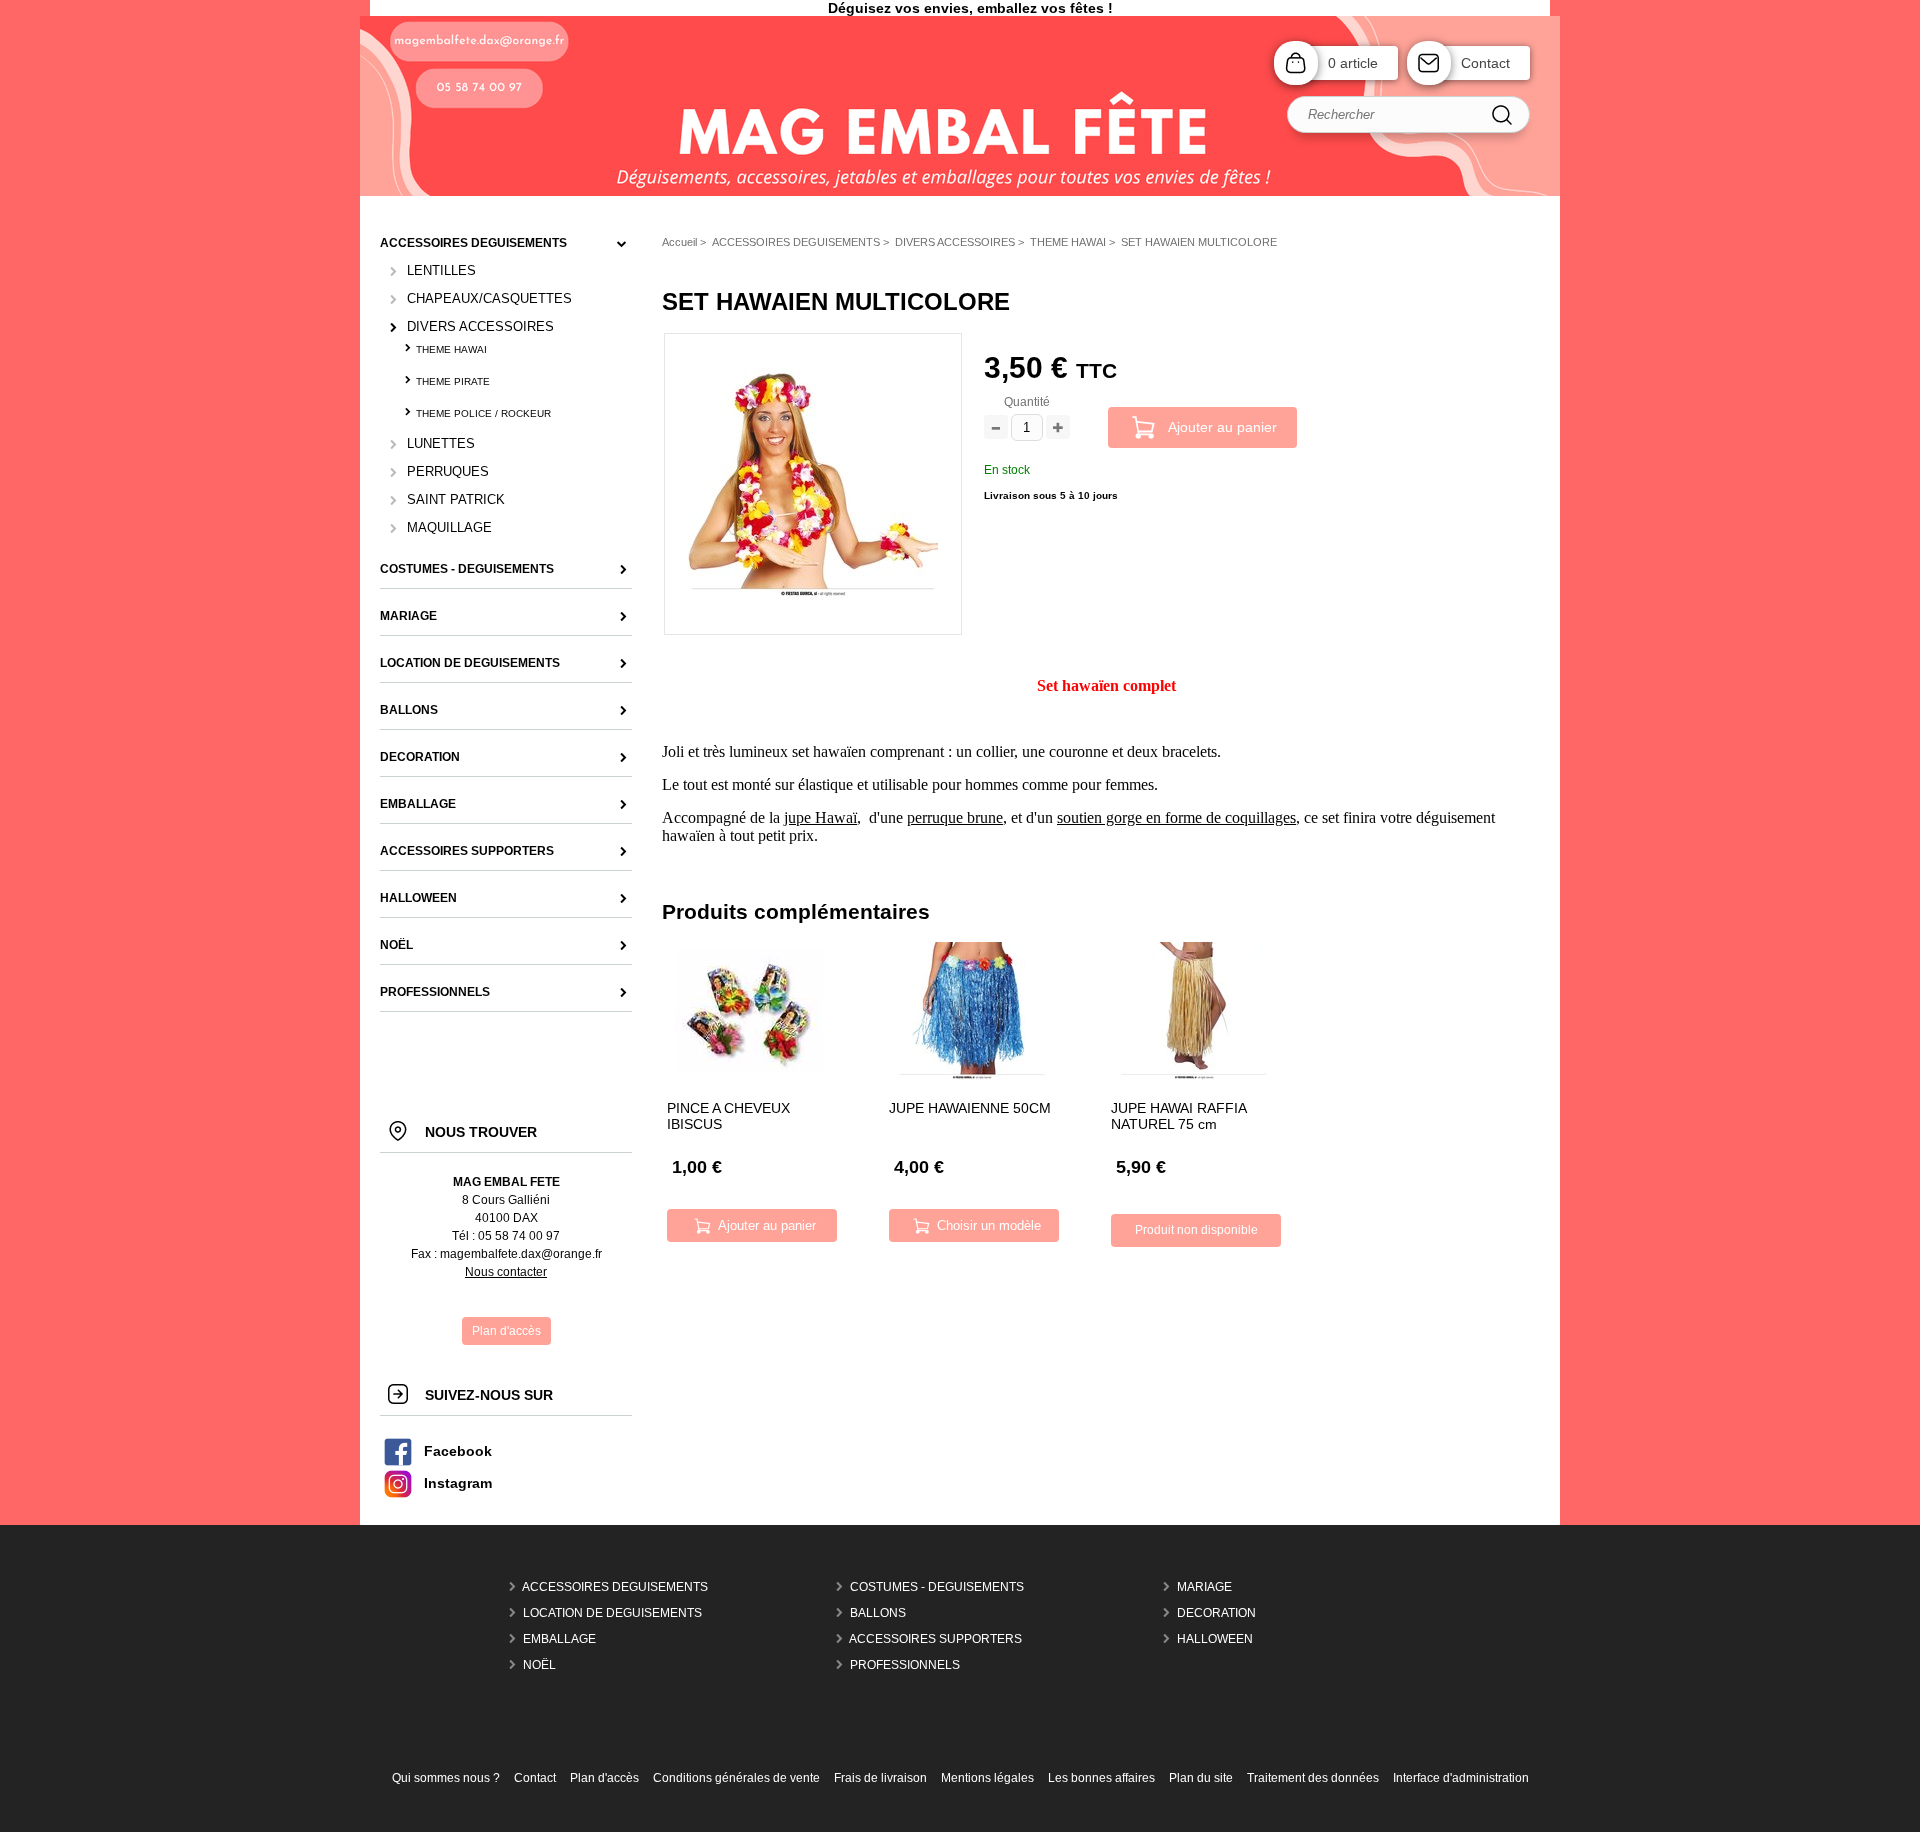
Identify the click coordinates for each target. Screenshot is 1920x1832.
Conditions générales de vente (736, 1778)
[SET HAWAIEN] (813, 594)
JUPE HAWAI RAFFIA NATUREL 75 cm (1178, 1116)
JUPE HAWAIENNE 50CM (970, 1108)
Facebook (458, 1451)
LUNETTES (441, 443)
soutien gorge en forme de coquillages (1176, 817)
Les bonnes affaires (1101, 1778)
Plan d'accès (604, 1778)
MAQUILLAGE (449, 527)
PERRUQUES (448, 471)
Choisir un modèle (989, 1225)
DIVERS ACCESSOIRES (480, 326)
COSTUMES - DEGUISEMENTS (937, 1587)
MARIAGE (1204, 1587)
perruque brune (955, 817)
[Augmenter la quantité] (1058, 428)
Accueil (679, 242)
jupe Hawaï (820, 817)
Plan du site (1201, 1778)
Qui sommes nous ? (446, 1778)
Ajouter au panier (1222, 427)
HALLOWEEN (1215, 1639)
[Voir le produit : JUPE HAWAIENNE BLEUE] (972, 1076)
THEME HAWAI (451, 349)
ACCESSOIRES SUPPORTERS (935, 1639)
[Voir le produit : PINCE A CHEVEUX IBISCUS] (750, 1068)
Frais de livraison (880, 1778)
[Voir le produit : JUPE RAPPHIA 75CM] (1194, 1076)
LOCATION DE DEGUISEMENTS (612, 1613)
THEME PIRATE (453, 381)
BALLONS (878, 1613)
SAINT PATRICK (456, 499)
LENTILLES (441, 270)
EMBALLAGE (559, 1639)
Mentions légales (987, 1778)
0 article (1353, 63)
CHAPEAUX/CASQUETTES (489, 298)
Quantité (1027, 402)
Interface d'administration (1461, 1778)
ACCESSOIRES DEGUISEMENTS (615, 1587)
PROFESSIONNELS (905, 1665)
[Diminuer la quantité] (996, 428)
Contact (1485, 63)
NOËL (539, 1665)
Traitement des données (1313, 1778)
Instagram (458, 1483)
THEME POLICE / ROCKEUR (483, 413)
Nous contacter (506, 1272)
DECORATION (1216, 1613)
